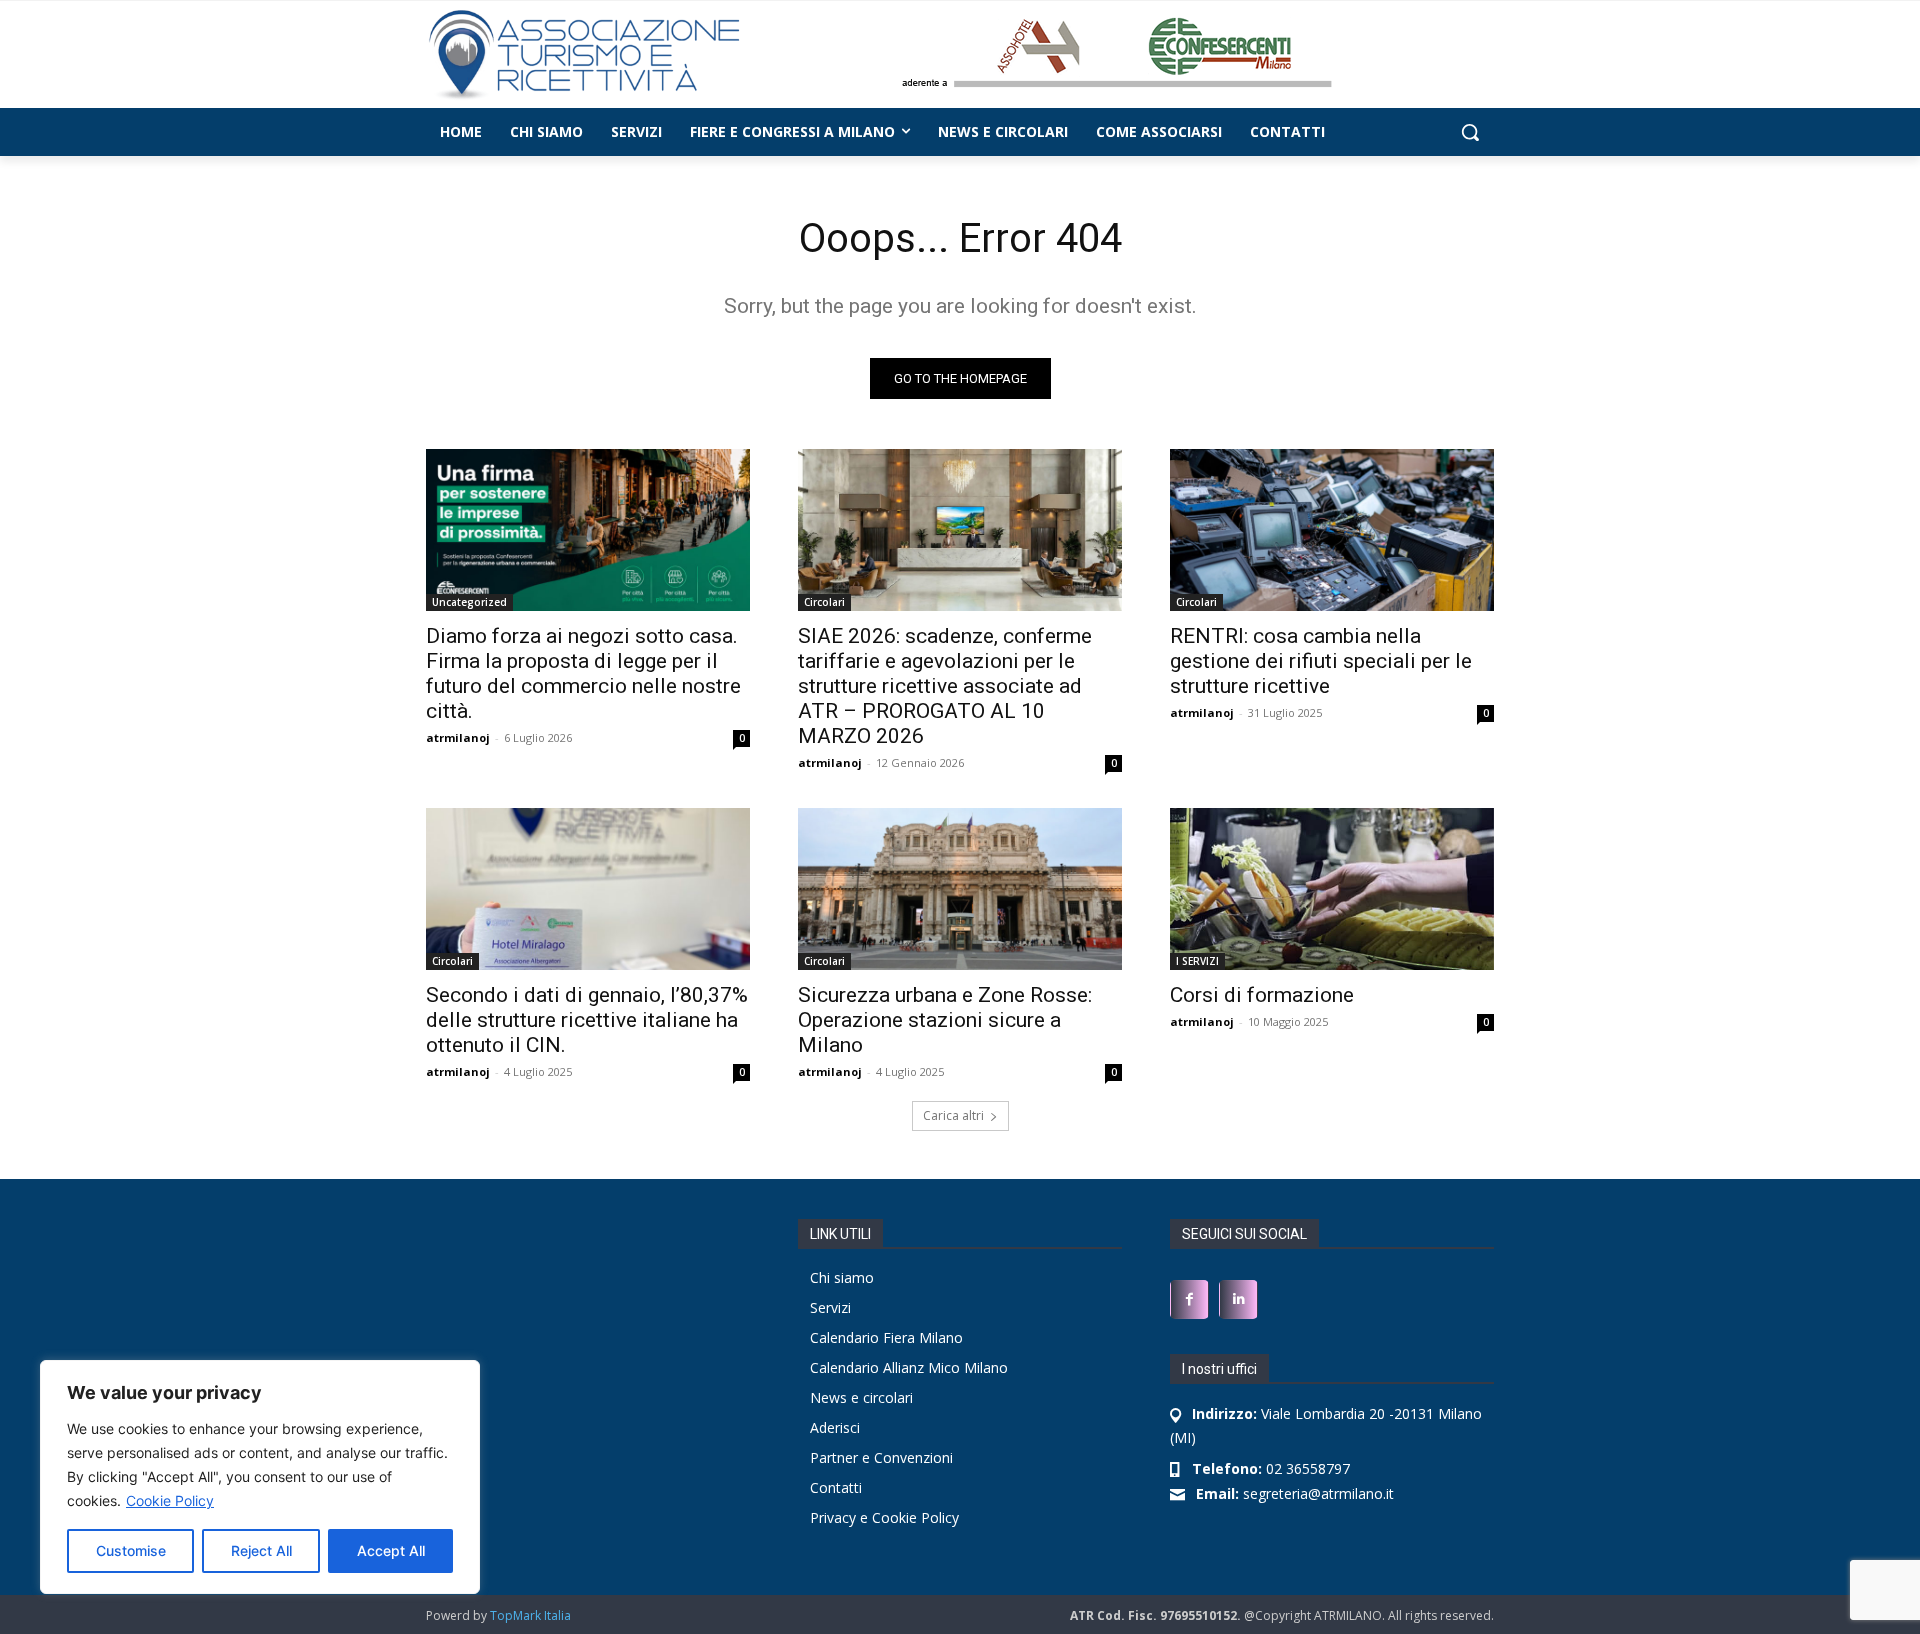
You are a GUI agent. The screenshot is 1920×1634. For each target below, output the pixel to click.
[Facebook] (1189, 1299)
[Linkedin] (1238, 1299)
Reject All (261, 1550)
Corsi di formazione (1262, 995)
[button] (1470, 132)
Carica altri (953, 1115)
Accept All (391, 1550)
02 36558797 (1271, 1468)
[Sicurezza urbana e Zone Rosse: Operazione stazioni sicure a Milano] (960, 889)
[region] (260, 1477)
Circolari (824, 602)
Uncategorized (469, 602)
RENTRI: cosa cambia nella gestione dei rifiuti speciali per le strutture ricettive (1321, 661)
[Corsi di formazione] (1332, 889)
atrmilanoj (458, 737)
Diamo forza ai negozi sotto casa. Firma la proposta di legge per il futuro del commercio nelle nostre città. (583, 673)
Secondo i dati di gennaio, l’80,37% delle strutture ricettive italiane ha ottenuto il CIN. (587, 1020)
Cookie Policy (170, 1500)
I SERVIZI (1197, 961)
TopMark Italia (530, 1615)
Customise (131, 1550)
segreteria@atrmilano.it (1295, 1493)
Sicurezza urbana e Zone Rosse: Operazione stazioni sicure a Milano (945, 1020)
